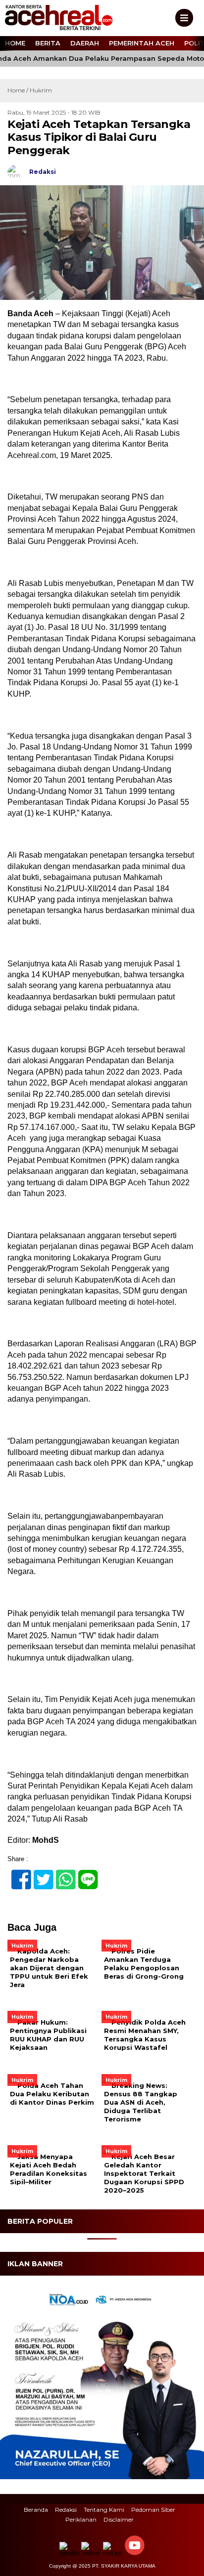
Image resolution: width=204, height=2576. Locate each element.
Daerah (85, 43)
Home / (19, 90)
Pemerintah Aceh (142, 43)
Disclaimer (119, 2519)
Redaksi (66, 2510)
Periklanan (81, 2519)
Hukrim (41, 90)
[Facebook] (17, 1874)
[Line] (84, 1874)
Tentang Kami (104, 2510)
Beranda (36, 2510)
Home (15, 43)
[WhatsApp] (62, 1874)
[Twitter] (39, 1874)
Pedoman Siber (153, 2510)
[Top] (187, 2562)
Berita (48, 43)
